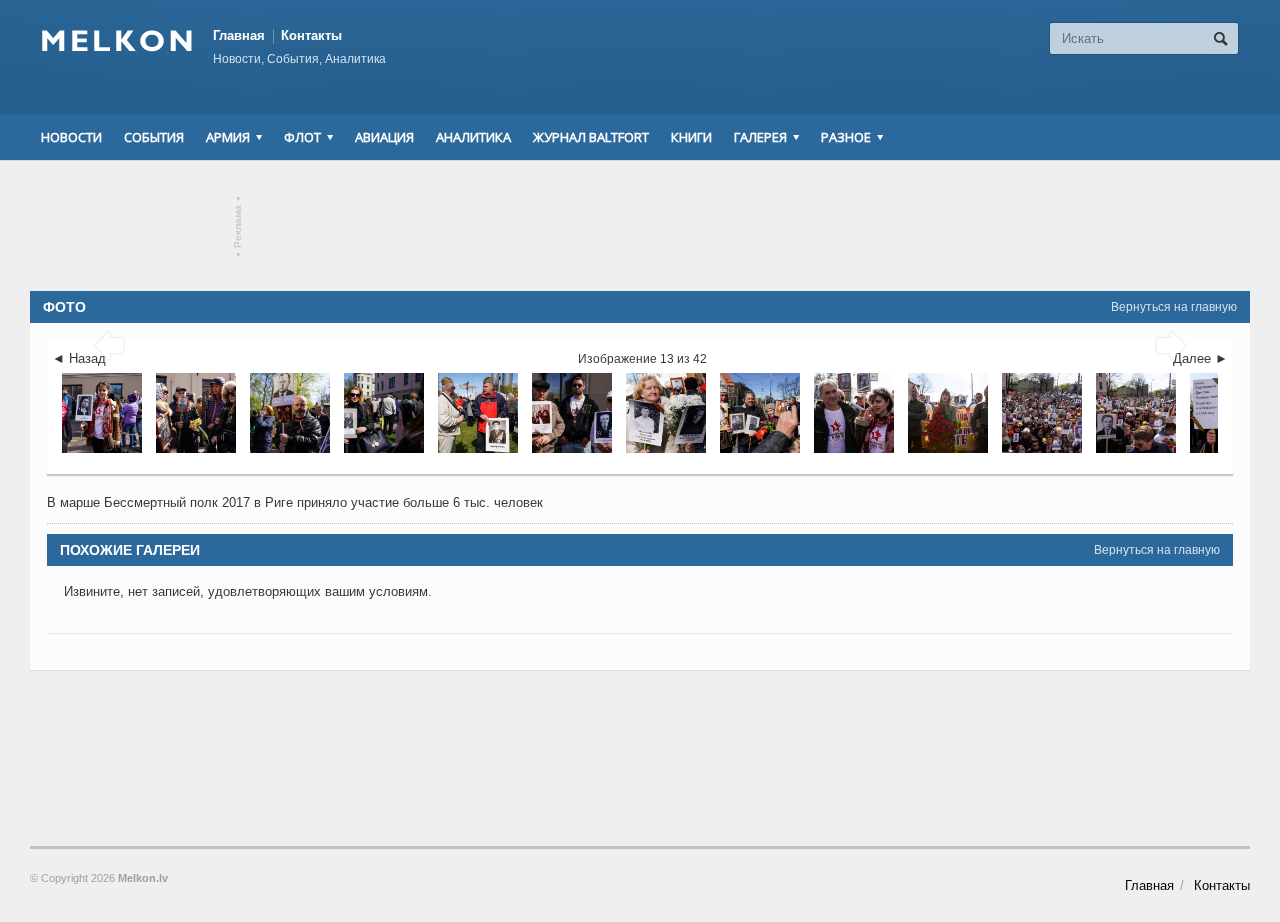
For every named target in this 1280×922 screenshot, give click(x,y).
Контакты (311, 35)
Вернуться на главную (1174, 307)
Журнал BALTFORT (591, 137)
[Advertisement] (640, 226)
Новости (71, 137)
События (154, 137)
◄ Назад (79, 358)
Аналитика (473, 137)
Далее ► (1200, 358)
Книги (691, 137)
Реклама (238, 226)
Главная (239, 35)
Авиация (384, 137)
